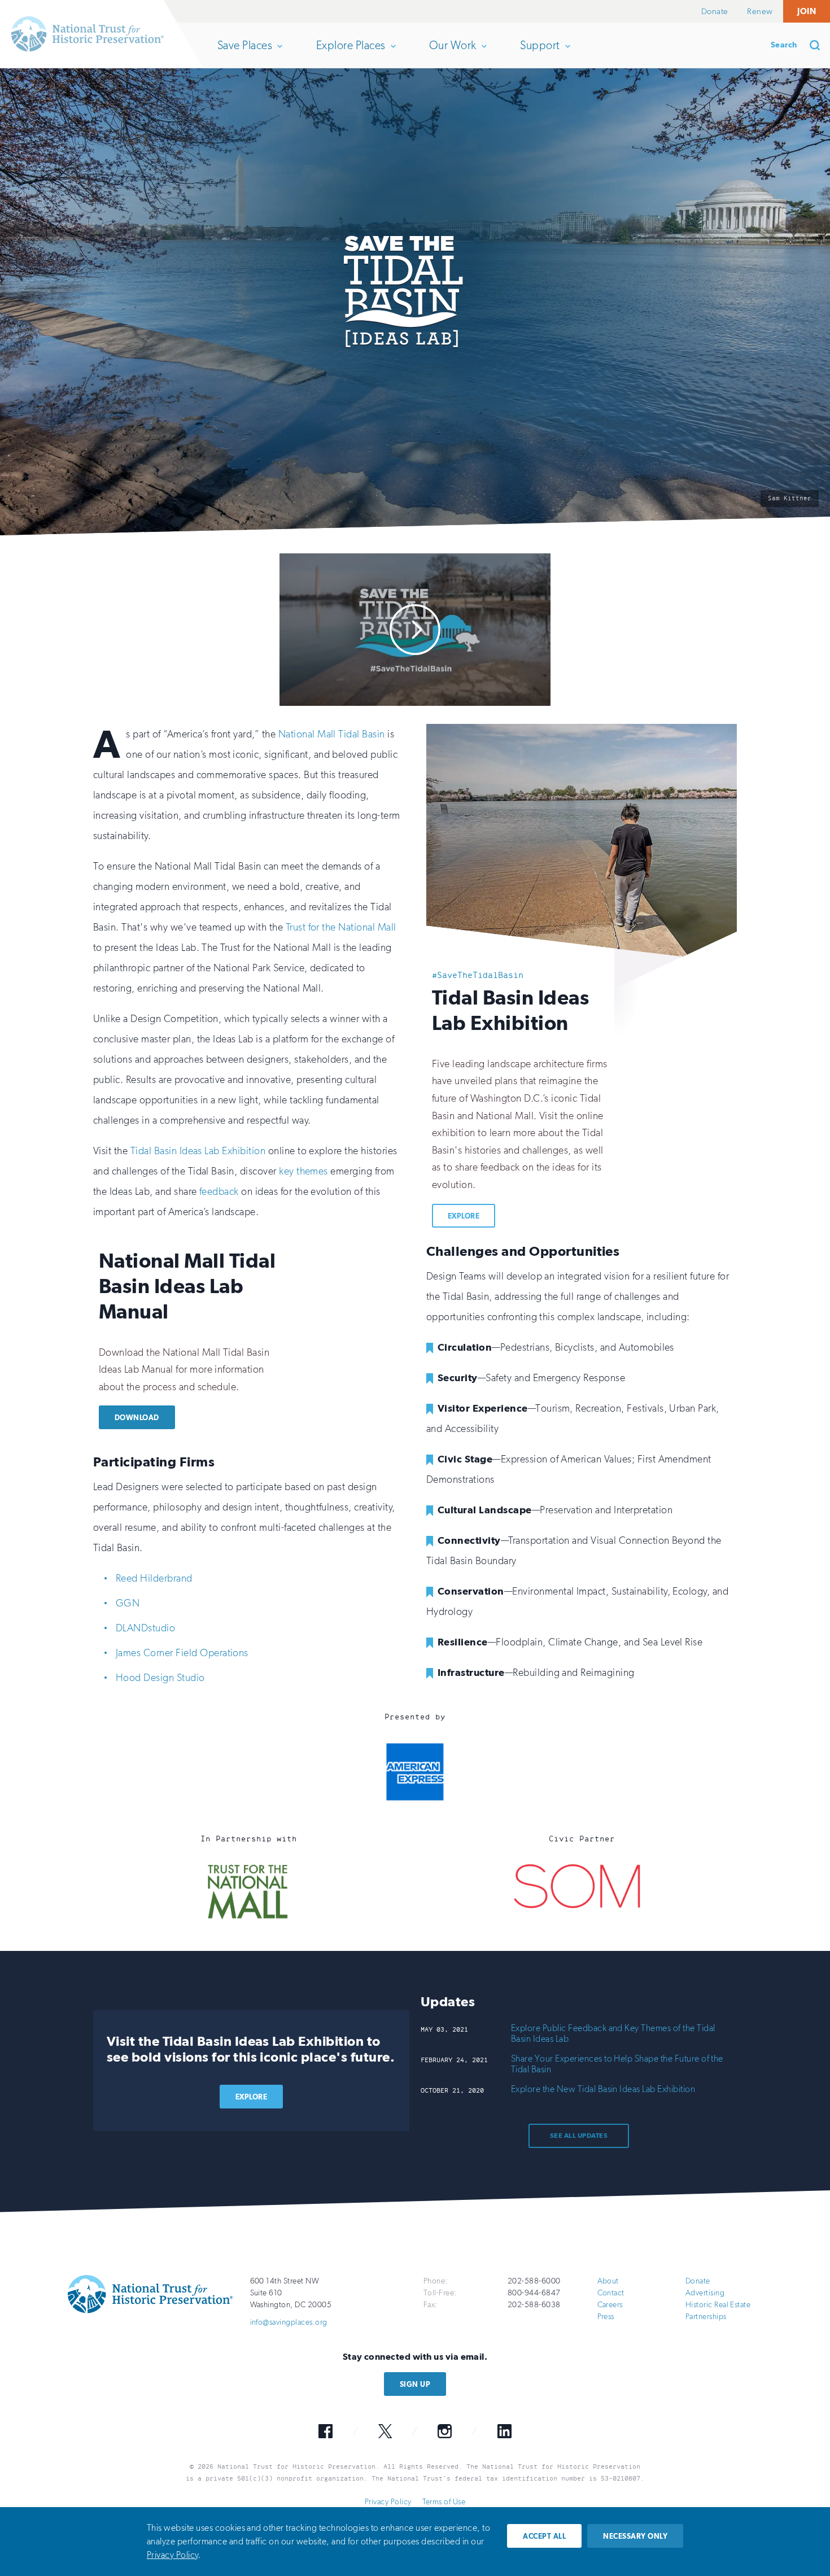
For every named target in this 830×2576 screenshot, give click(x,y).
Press (606, 2317)
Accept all (544, 2536)
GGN (128, 1603)
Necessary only (635, 2536)
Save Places (244, 53)
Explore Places (351, 53)
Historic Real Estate (718, 2305)
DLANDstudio (145, 1628)
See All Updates (579, 2136)
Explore (464, 1216)
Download (137, 1418)
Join (807, 11)
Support (539, 53)
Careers (610, 2305)
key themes (303, 1171)
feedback (219, 1191)
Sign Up (415, 2384)
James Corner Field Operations (182, 1653)
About (608, 2281)
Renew (760, 11)
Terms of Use (444, 2502)
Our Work (453, 53)
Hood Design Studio (160, 1678)
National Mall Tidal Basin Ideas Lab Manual (187, 1286)
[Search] (819, 45)
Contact (611, 2293)
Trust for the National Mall (341, 927)
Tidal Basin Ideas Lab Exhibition (198, 1151)
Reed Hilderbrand (154, 1578)
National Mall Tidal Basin (332, 734)
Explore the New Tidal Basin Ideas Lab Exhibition (603, 2089)
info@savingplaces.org (289, 2322)
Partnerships (706, 2317)
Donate (715, 11)
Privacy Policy (388, 2502)
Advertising (705, 2293)
